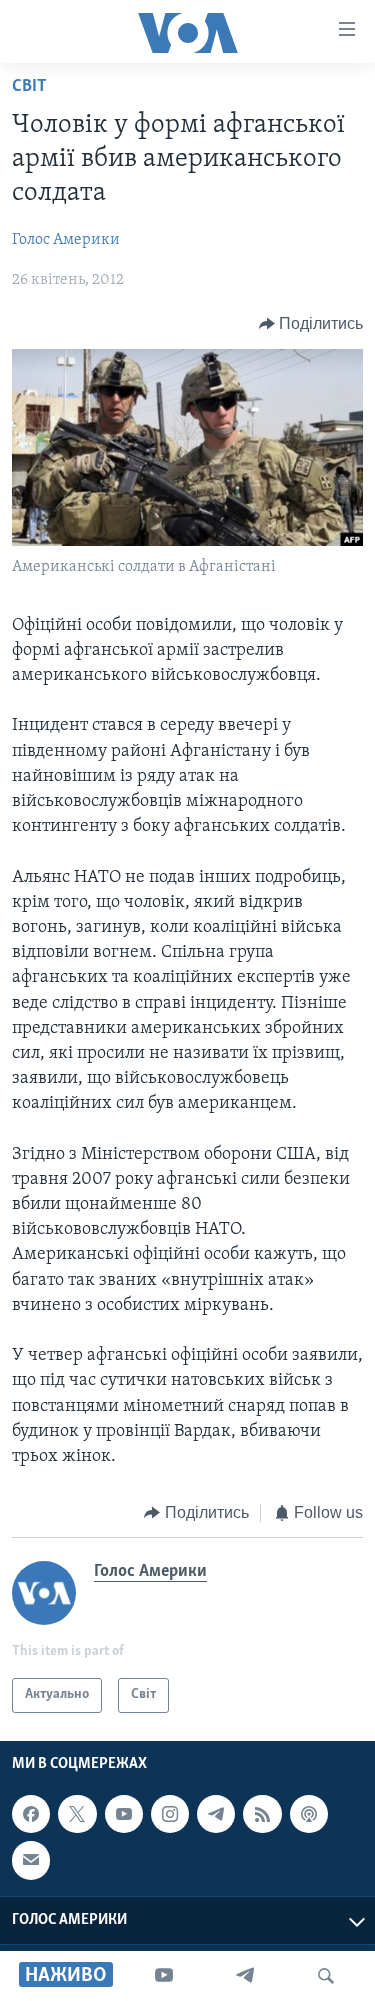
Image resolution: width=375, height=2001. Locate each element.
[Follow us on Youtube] (124, 1814)
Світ (29, 87)
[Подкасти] (309, 1814)
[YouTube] (164, 1976)
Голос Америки (66, 240)
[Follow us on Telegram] (216, 1814)
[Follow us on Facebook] (31, 1814)
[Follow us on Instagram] (170, 1814)
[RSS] (262, 1814)
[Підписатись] (31, 1860)
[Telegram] (245, 1976)
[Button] (311, 324)
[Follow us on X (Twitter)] (77, 1814)
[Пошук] (326, 1976)
